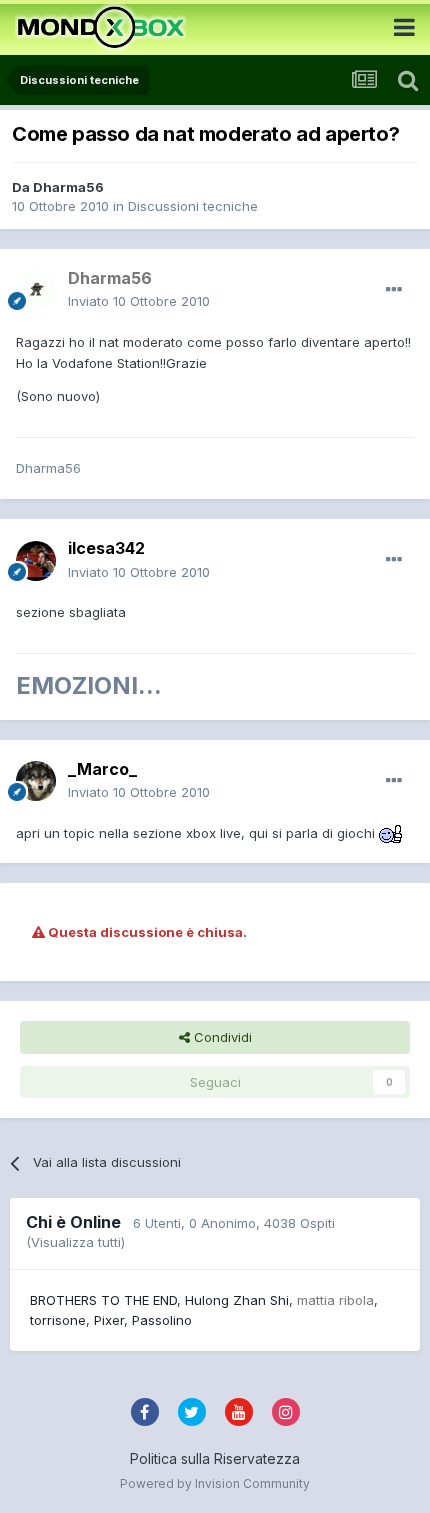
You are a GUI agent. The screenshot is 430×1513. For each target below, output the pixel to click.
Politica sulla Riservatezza (215, 1458)
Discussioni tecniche (193, 206)
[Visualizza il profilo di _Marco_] (36, 781)
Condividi (221, 1037)
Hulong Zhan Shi (237, 1300)
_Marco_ (102, 769)
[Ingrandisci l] (391, 833)
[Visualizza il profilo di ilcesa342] (36, 561)
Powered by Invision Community (215, 1483)
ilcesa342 (106, 548)
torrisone (58, 1320)
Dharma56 (68, 187)
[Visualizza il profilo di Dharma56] (36, 290)
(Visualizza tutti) (75, 1242)
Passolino (162, 1320)
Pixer (109, 1320)
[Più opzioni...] (394, 290)
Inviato (139, 301)
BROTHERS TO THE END (103, 1300)
